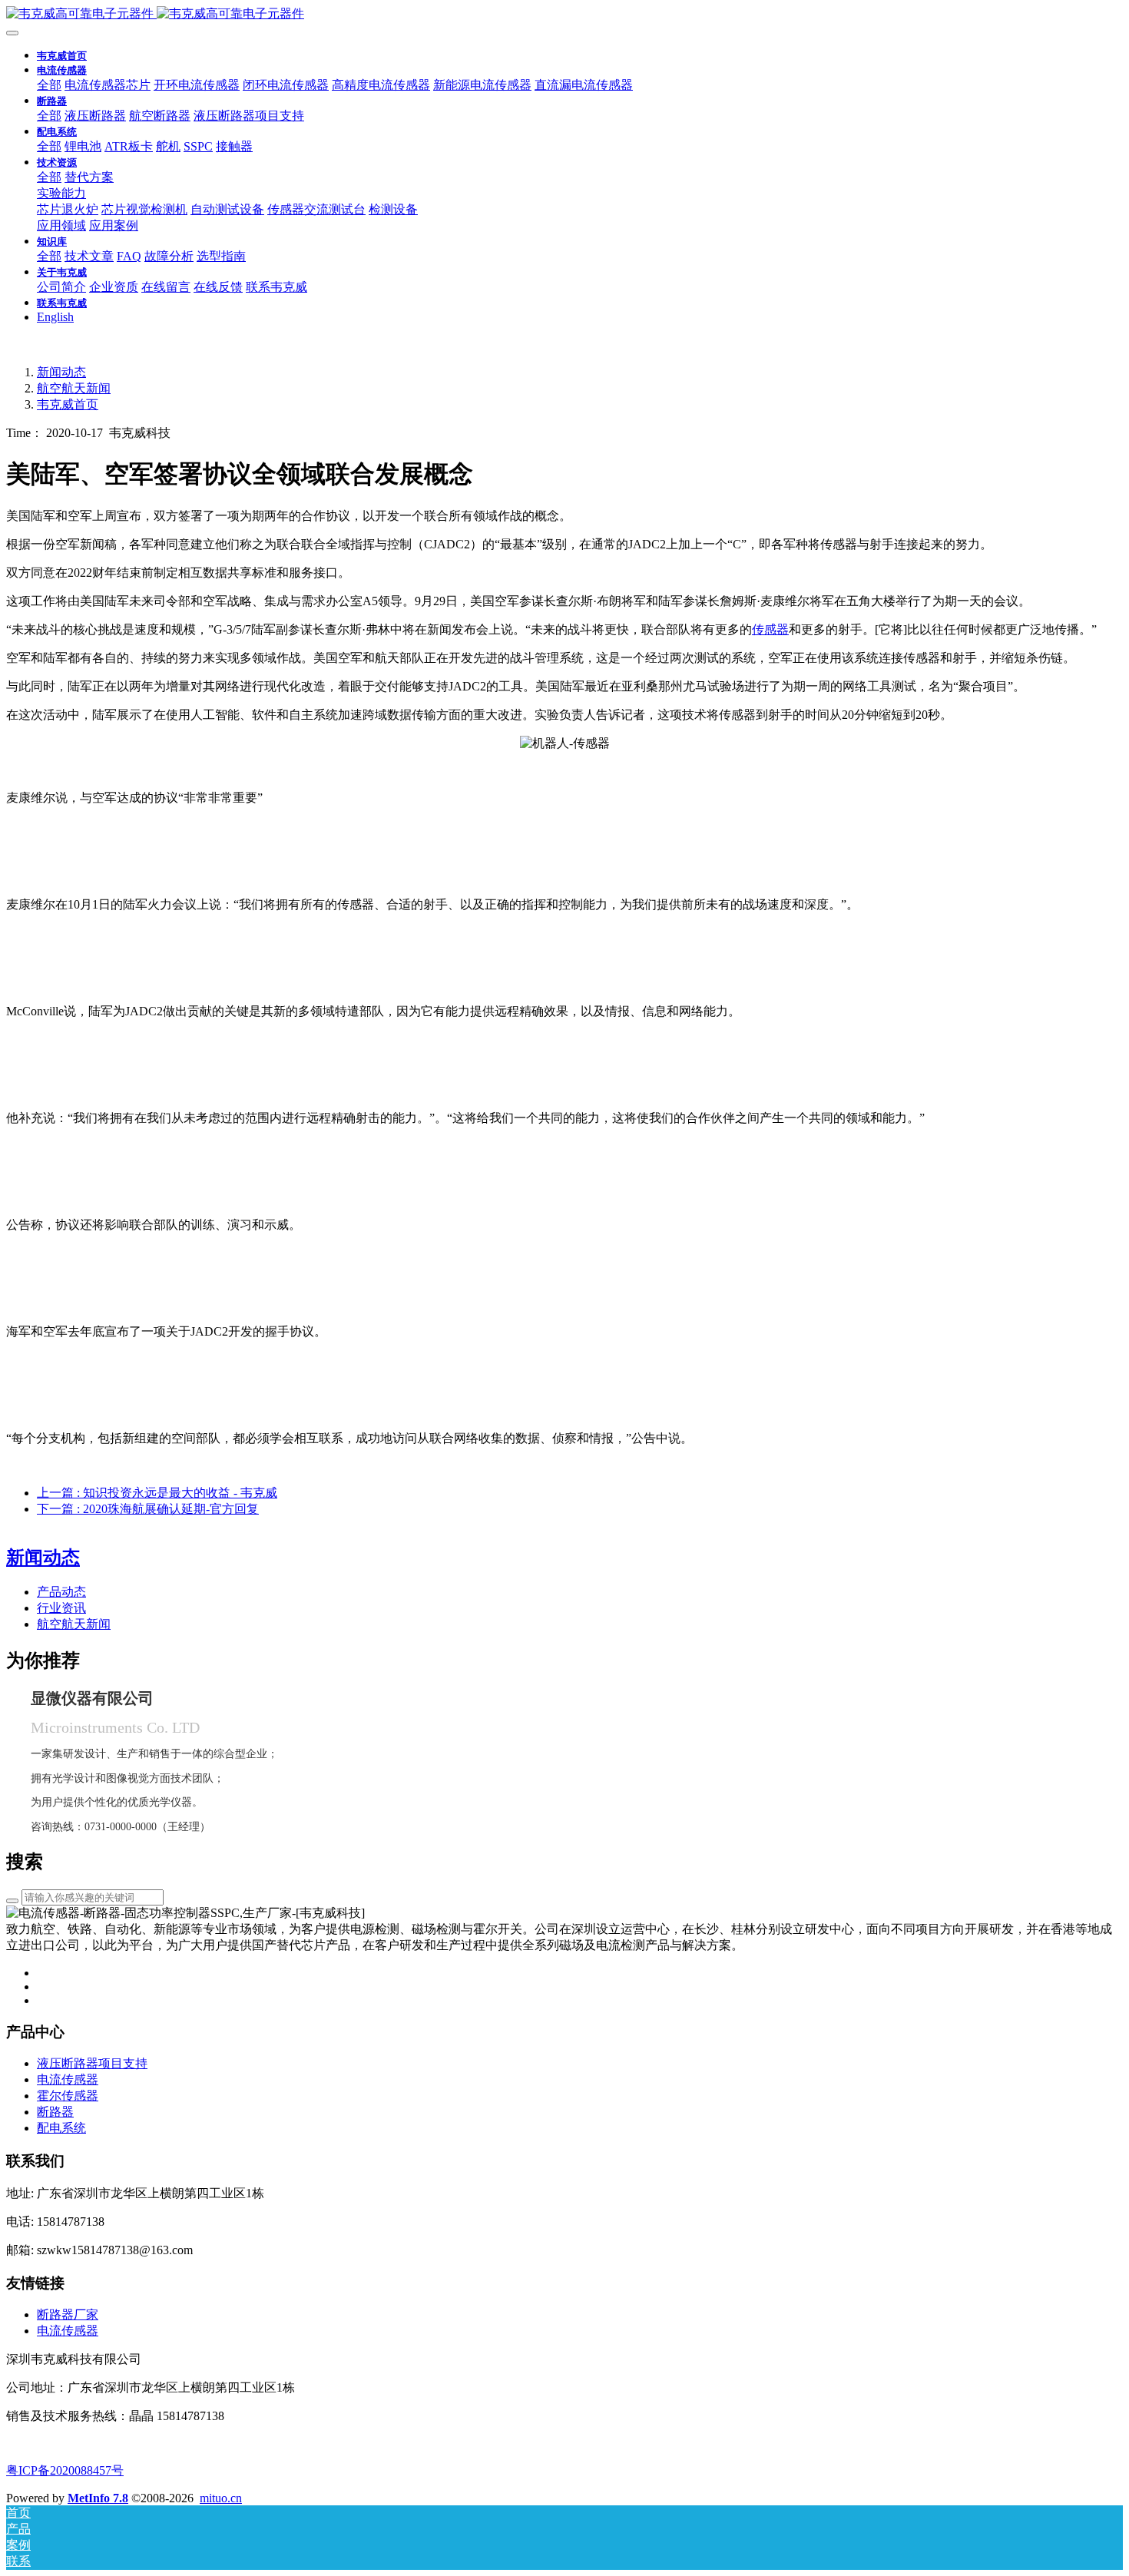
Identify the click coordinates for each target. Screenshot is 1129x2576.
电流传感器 (68, 2331)
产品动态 (61, 1592)
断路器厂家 (68, 2314)
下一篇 (148, 1509)
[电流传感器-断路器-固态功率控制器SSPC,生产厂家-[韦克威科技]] (564, 14)
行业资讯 (61, 1608)
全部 (49, 85)
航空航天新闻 (74, 388)
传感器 (770, 629)
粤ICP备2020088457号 (65, 2470)
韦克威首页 (62, 56)
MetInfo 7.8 (98, 2498)
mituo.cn (221, 2498)
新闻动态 (61, 372)
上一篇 (157, 1493)
